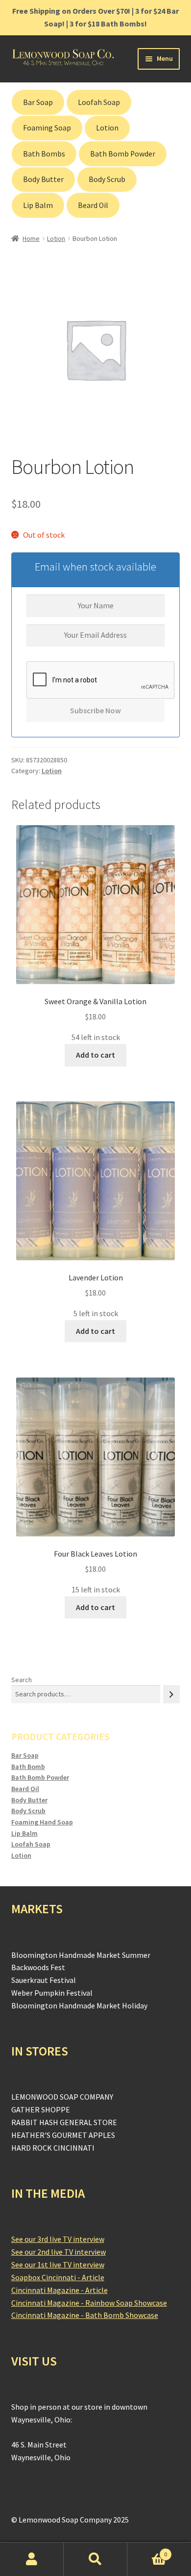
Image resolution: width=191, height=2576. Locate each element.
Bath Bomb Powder (123, 154)
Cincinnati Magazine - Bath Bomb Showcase (85, 2315)
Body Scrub (107, 179)
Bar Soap (38, 102)
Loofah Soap (99, 102)
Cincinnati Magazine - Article (60, 2290)
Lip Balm (38, 205)
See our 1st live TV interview (58, 2264)
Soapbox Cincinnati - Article (58, 2277)
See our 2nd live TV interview (59, 2252)
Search (22, 1680)
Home (31, 238)
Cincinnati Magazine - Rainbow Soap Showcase (89, 2303)
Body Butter (43, 179)
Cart (147, 2551)
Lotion (107, 128)
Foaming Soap (47, 128)
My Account (32, 2559)
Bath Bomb (28, 1767)
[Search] (171, 1694)
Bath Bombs (44, 154)
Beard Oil (93, 205)
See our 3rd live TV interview (58, 2239)
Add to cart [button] (95, 1055)
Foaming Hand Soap (42, 1822)
